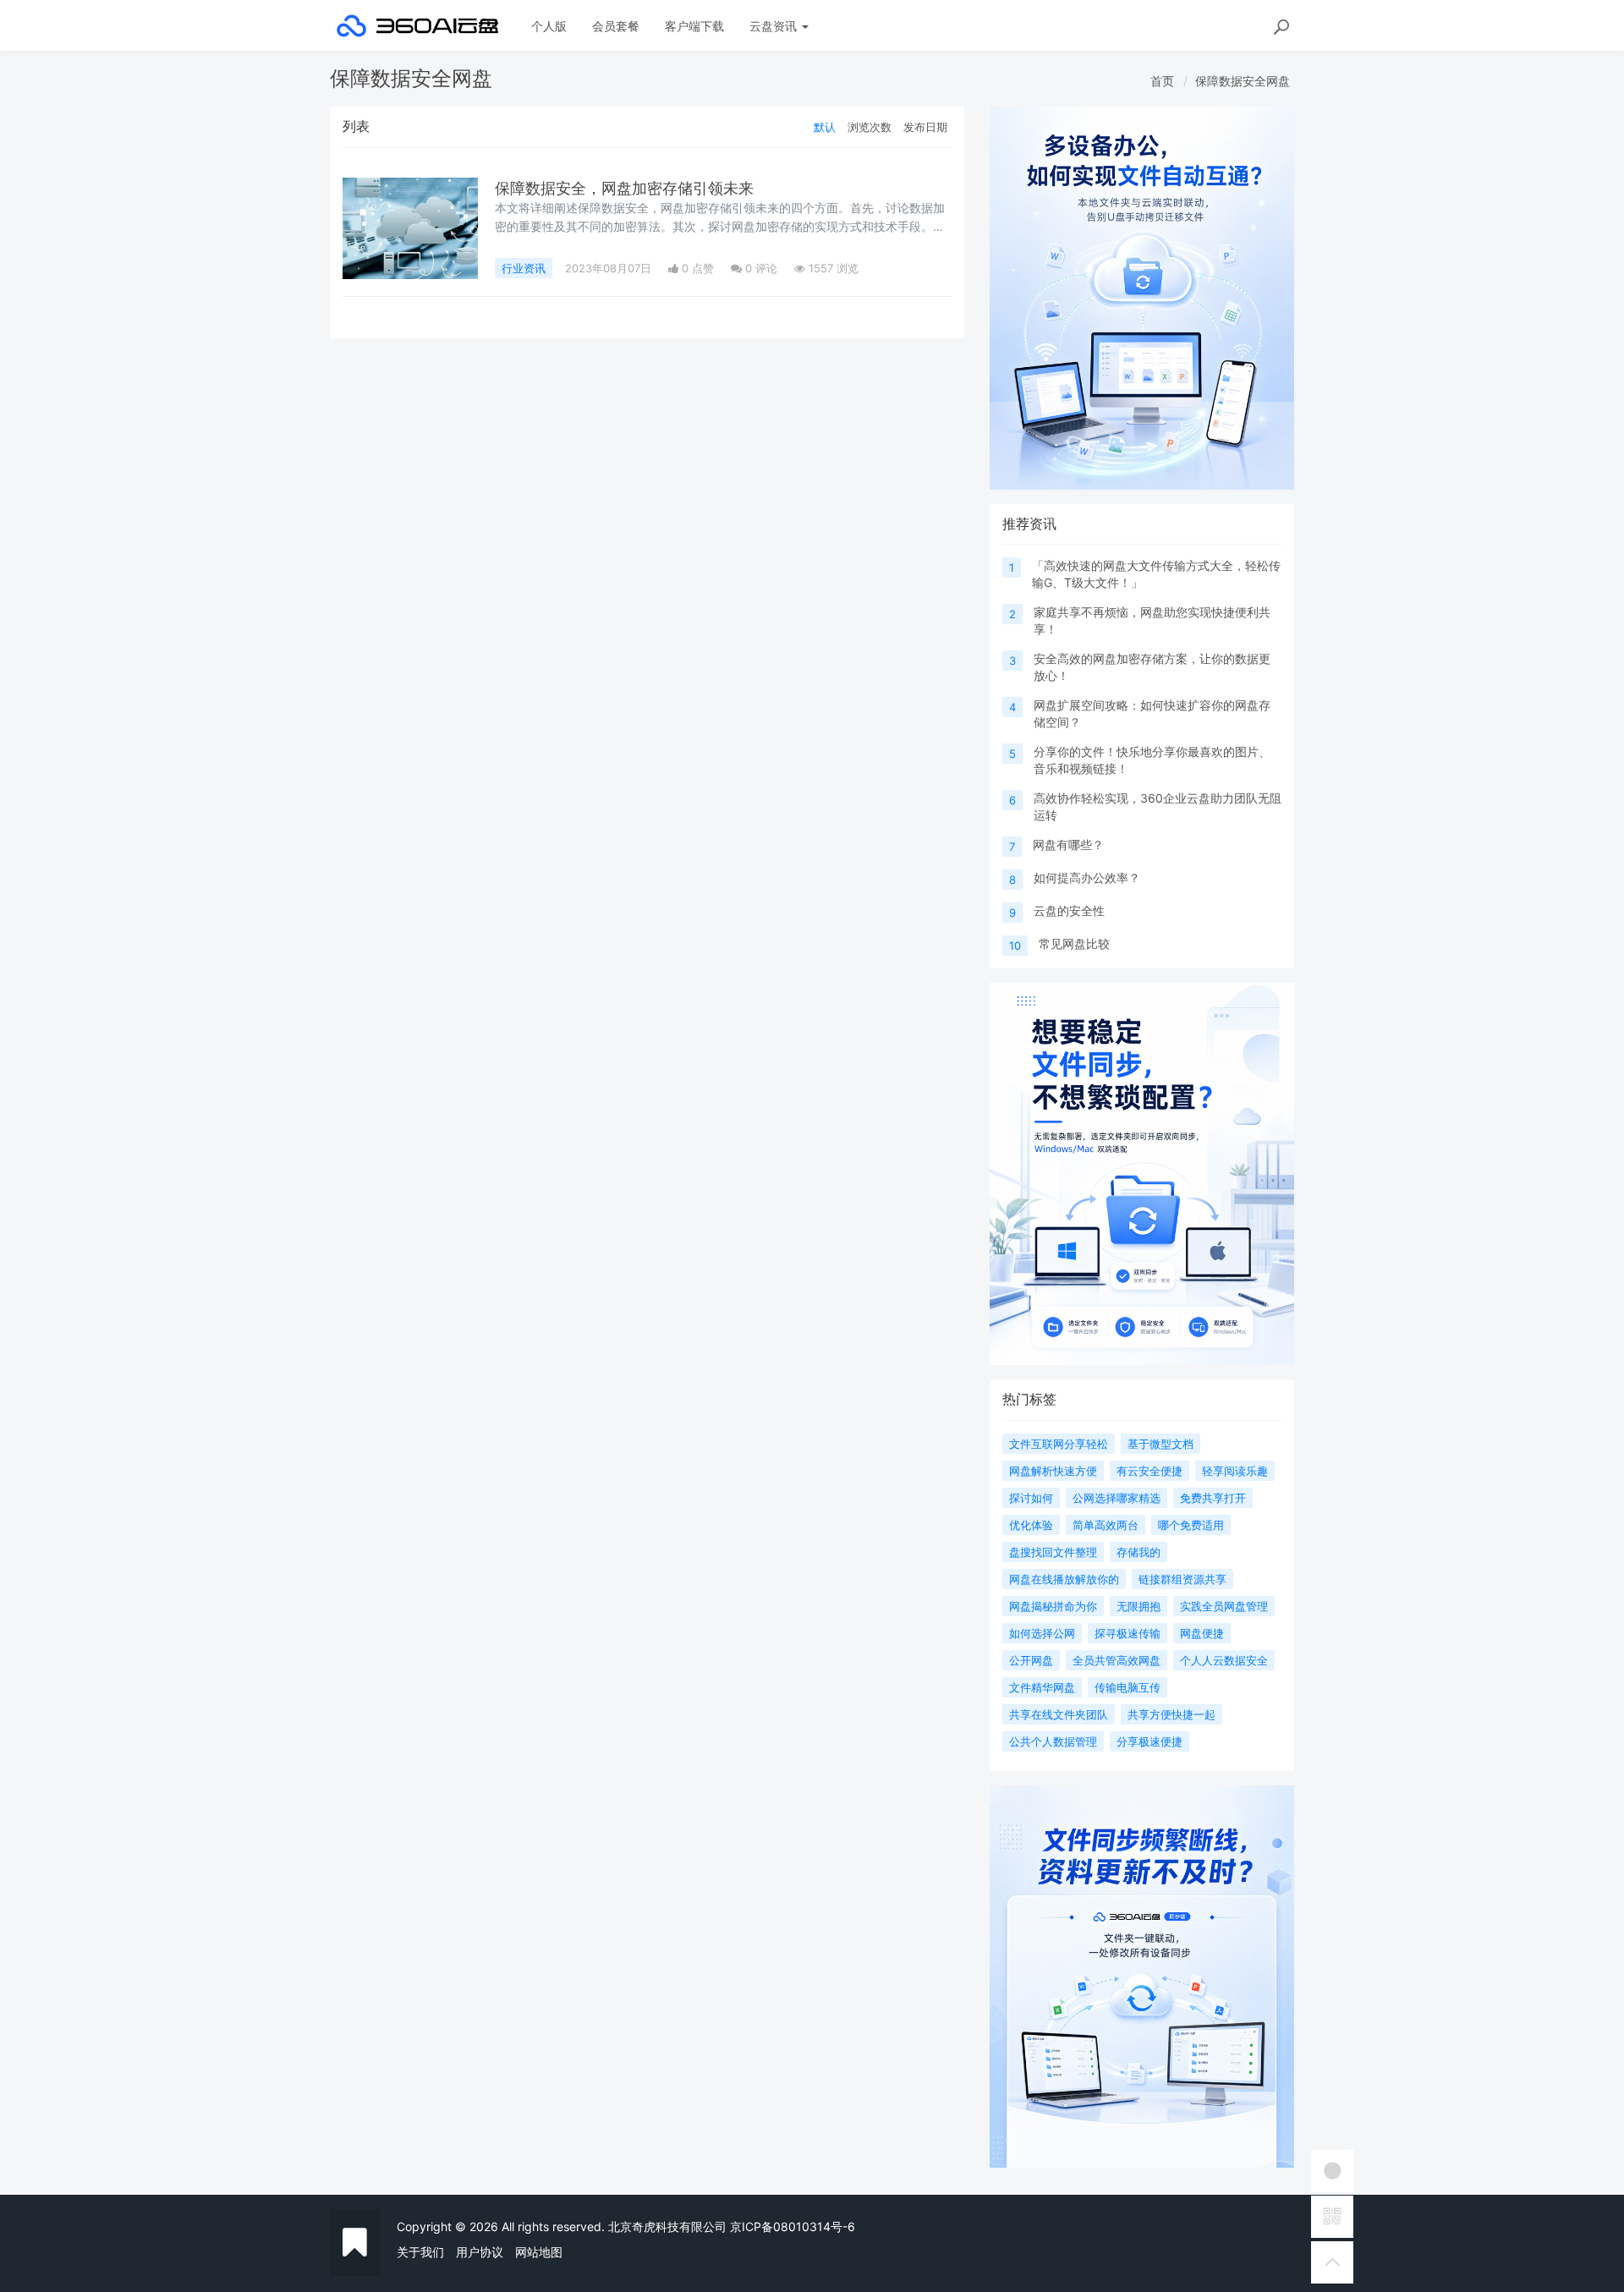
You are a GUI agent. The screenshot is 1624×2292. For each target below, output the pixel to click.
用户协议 (480, 2252)
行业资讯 (524, 268)
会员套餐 (616, 26)
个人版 (549, 26)
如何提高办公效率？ (1087, 877)
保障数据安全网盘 (1243, 81)
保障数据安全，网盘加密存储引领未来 (624, 188)
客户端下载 (694, 26)
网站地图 (539, 2252)
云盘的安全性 (1069, 910)
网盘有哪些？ (1068, 844)
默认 (825, 127)
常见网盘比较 (1074, 943)
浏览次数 (870, 127)
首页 (1162, 81)
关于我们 (420, 2252)
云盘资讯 (775, 26)
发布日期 (925, 127)
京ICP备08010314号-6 (793, 2226)
